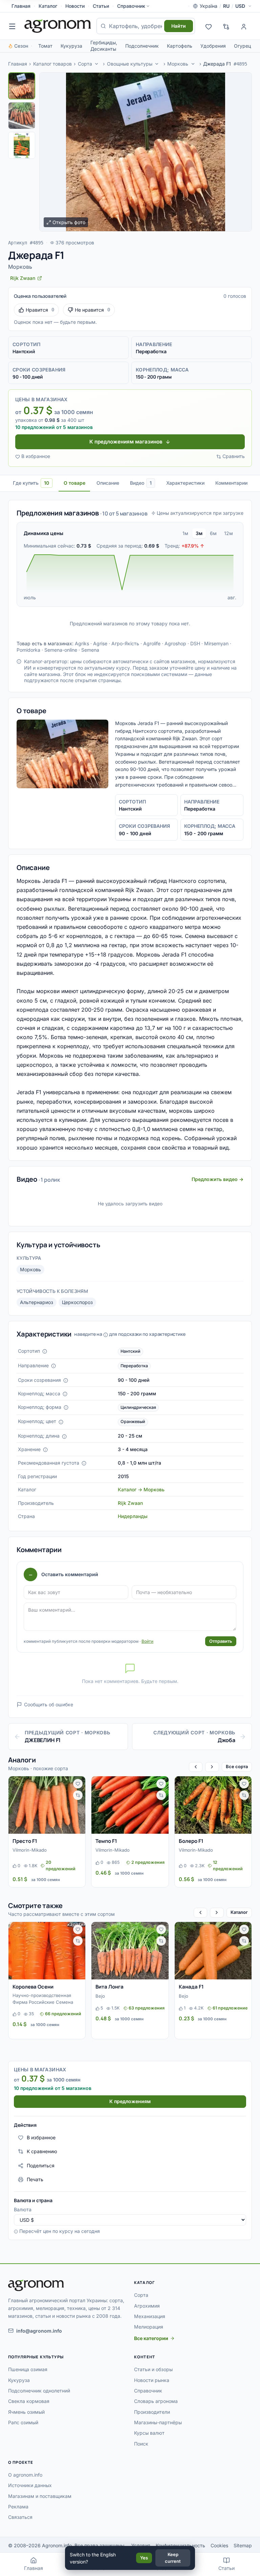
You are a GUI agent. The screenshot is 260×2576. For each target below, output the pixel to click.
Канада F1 (191, 1987)
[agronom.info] (58, 26)
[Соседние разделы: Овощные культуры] (157, 64)
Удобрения (213, 46)
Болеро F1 (191, 1841)
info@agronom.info (39, 2331)
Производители (152, 2412)
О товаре (74, 483)
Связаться (20, 2517)
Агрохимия (147, 2306)
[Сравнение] (226, 26)
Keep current (173, 2558)
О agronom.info (25, 2475)
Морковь (178, 64)
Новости (75, 6)
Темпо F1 (106, 1841)
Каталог (48, 6)
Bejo (100, 1996)
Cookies (219, 2545)
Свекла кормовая (29, 2401)
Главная (21, 6)
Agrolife (152, 643)
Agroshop (175, 643)
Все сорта (237, 1766)
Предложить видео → (218, 1179)
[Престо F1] (47, 1805)
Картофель (180, 46)
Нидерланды (133, 1516)
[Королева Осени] (47, 1951)
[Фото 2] (22, 116)
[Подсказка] (45, 1351)
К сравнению (42, 2151)
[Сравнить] (78, 1795)
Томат (45, 46)
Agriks (82, 643)
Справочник (131, 6)
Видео (141, 483)
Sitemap (243, 2545)
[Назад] (196, 1767)
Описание (108, 483)
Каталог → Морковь (141, 1489)
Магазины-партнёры (158, 2422)
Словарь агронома (156, 2401)
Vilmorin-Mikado (30, 1850)
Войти (147, 1641)
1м (185, 533)
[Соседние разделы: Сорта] (96, 64)
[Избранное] (209, 26)
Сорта (85, 64)
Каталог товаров (52, 64)
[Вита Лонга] (130, 1951)
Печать (35, 2179)
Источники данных (30, 2485)
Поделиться (41, 2165)
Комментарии (231, 483)
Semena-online (61, 650)
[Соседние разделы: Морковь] (193, 64)
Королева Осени (33, 1987)
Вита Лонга (110, 1987)
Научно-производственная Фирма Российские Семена (43, 1999)
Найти (179, 26)
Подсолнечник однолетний (39, 2391)
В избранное (36, 456)
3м (199, 533)
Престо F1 (25, 1841)
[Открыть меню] (12, 26)
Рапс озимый (23, 2422)
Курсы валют (149, 2433)
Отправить (221, 1641)
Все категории (151, 2338)
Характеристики (185, 483)
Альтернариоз (37, 1302)
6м (213, 533)
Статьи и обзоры (153, 2369)
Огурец (242, 46)
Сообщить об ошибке (49, 1704)
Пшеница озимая (28, 2369)
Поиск (141, 2444)
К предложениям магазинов (126, 442)
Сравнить (234, 456)
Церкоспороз (77, 1302)
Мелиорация (149, 2327)
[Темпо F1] (130, 1805)
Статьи (101, 6)
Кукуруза (71, 46)
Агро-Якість (125, 643)
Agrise (100, 643)
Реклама (18, 2507)
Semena (90, 650)
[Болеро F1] (213, 1805)
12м (229, 533)
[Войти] (244, 26)
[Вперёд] (212, 1767)
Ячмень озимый (26, 2412)
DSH (195, 643)
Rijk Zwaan (130, 1503)
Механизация (150, 2316)
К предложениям (130, 2101)
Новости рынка (152, 2380)
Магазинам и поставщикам (40, 2496)
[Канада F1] (213, 1951)
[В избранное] (78, 1784)
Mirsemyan (216, 643)
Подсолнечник (142, 46)
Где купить (31, 483)
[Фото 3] (22, 145)
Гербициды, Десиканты (104, 46)
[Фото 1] (22, 86)
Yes (144, 2558)
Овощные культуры (130, 64)
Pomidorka (28, 650)
